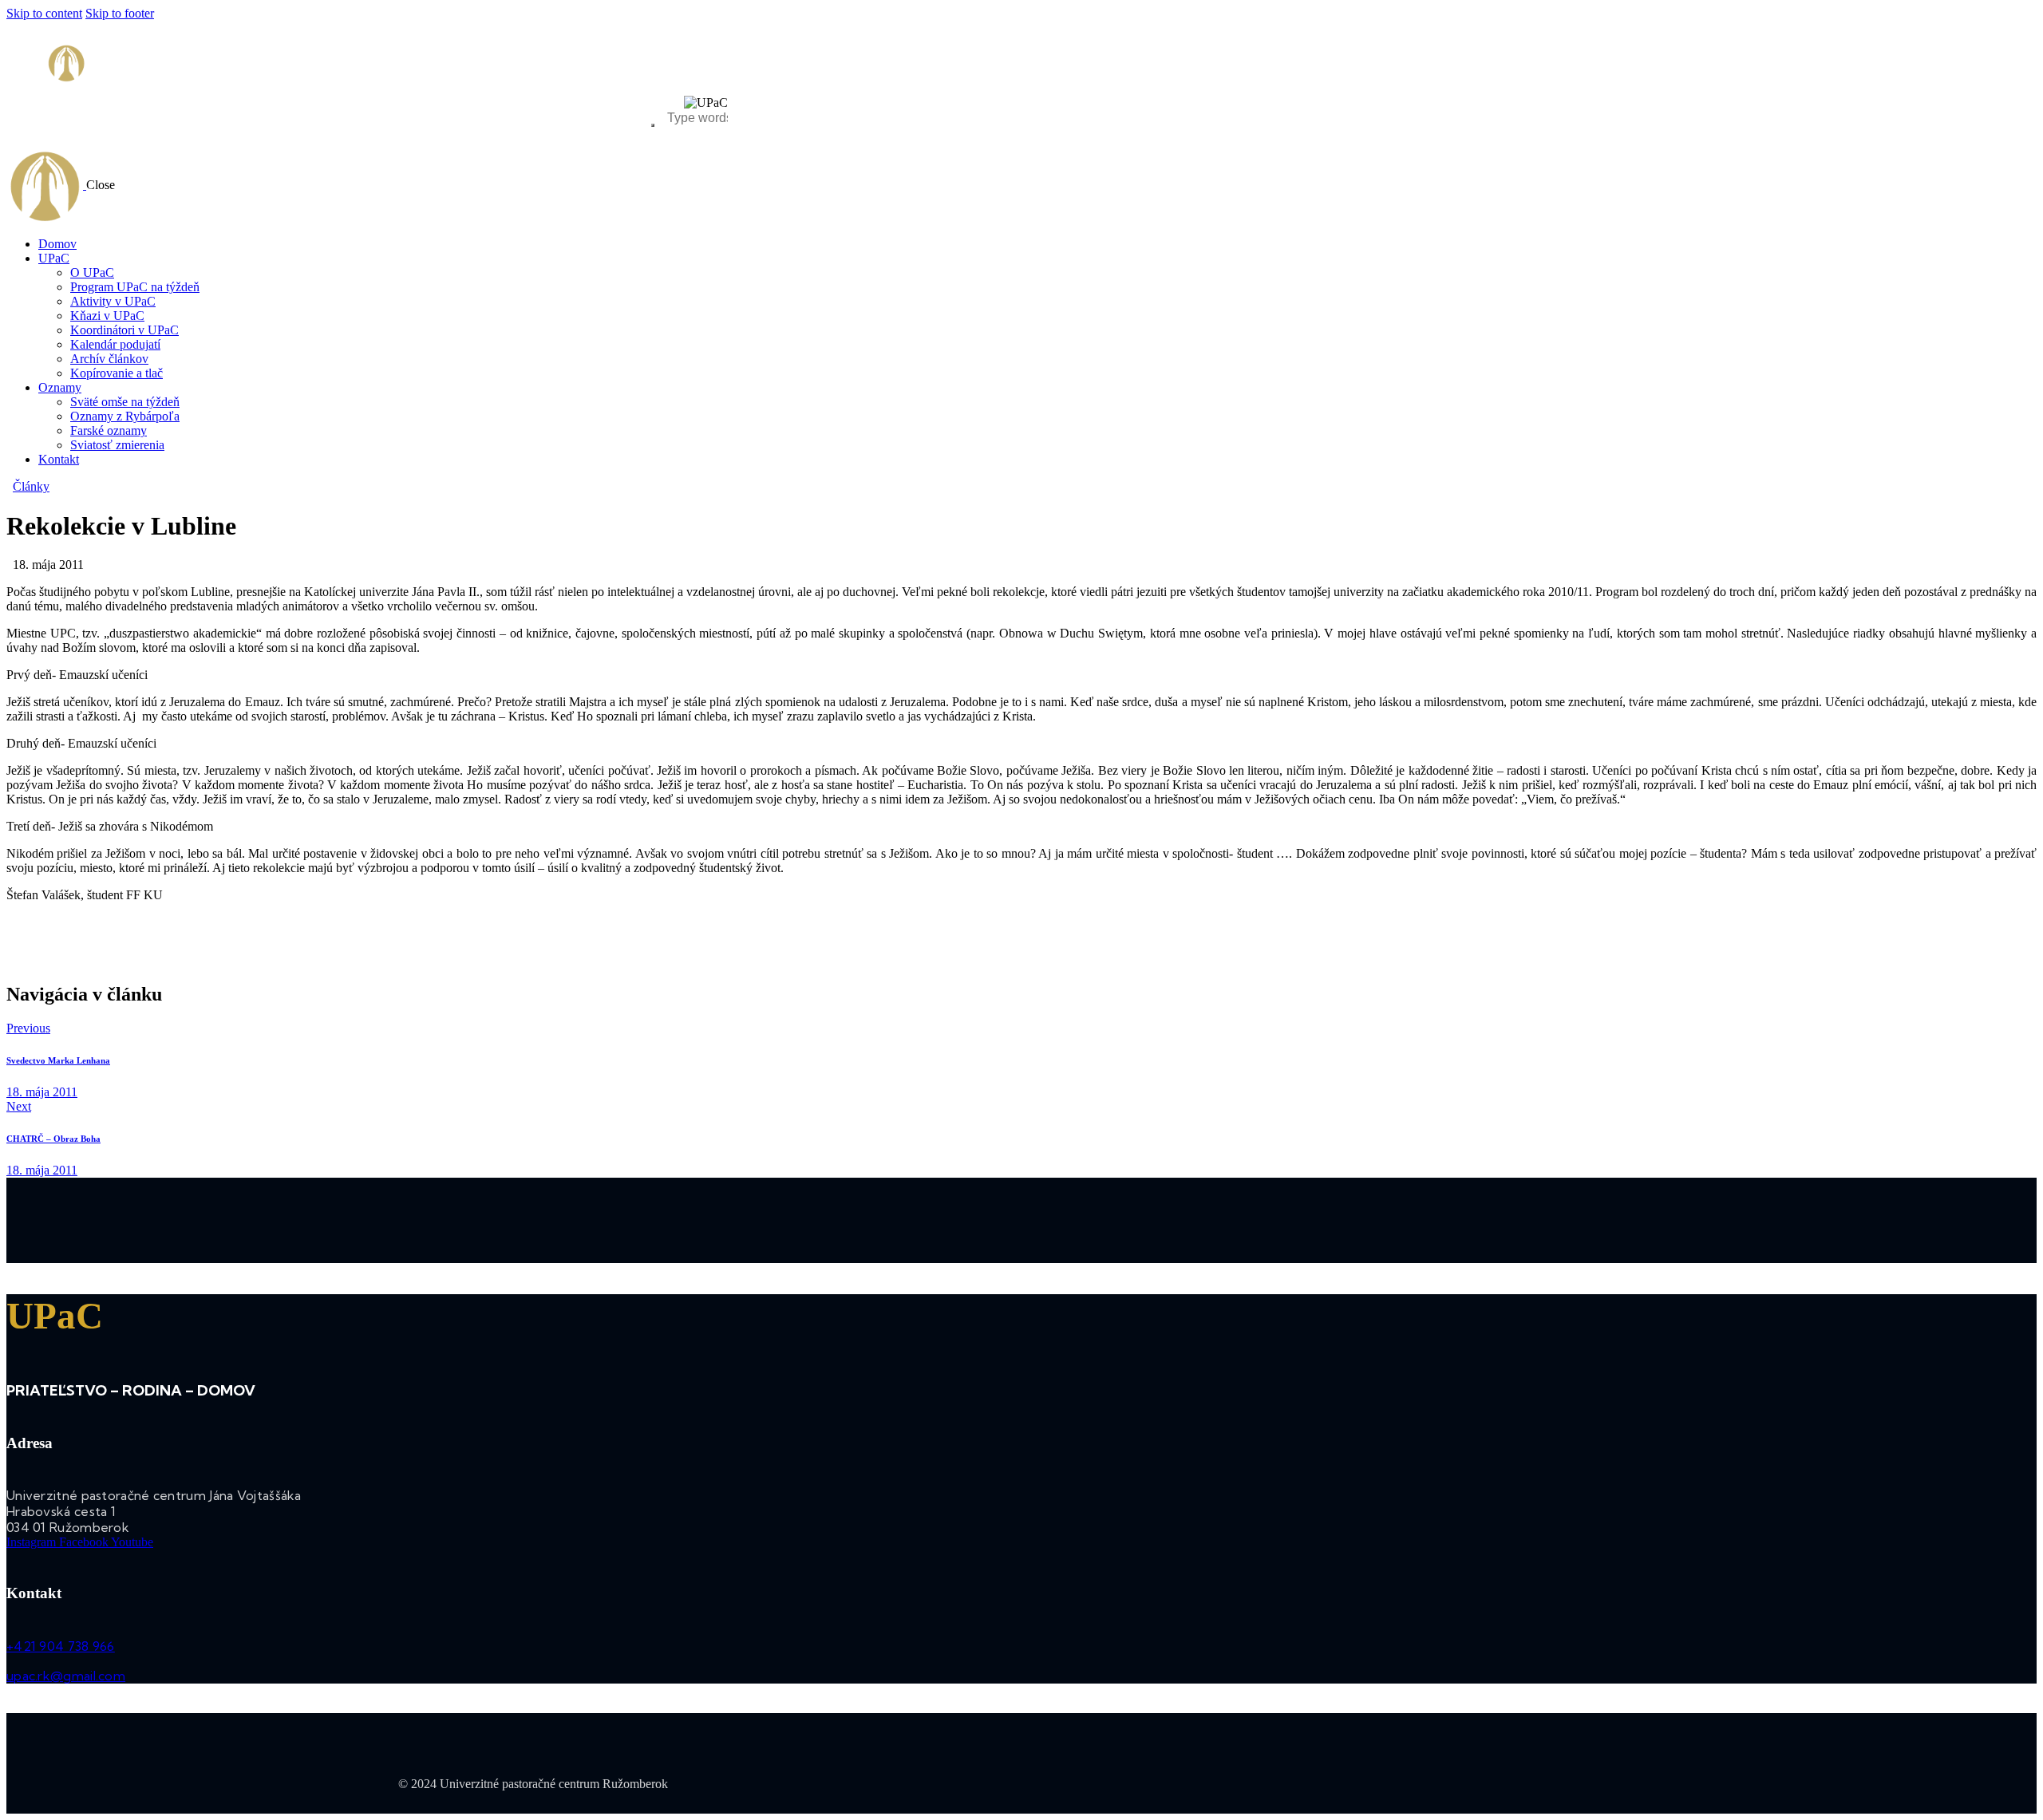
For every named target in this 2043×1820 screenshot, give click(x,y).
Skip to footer (120, 13)
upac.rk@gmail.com (66, 1676)
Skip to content (44, 13)
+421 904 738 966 (61, 1646)
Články (31, 486)
